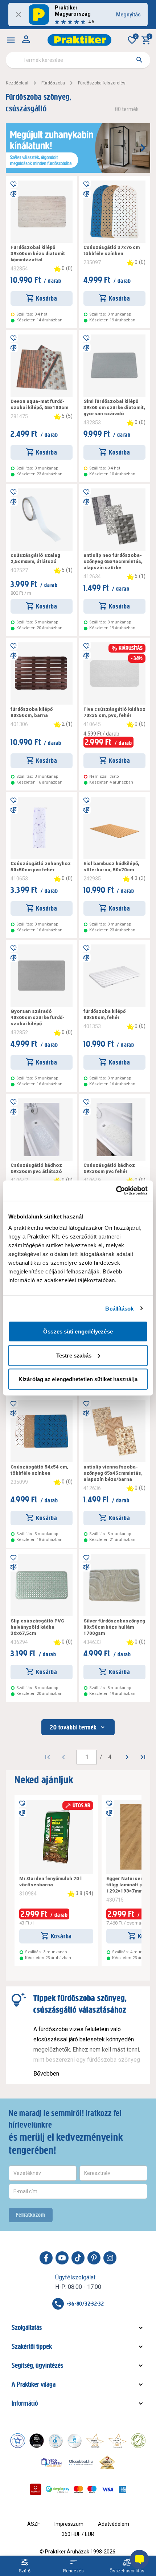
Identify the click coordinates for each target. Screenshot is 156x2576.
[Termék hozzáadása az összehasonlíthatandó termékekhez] (13, 194)
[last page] (143, 1757)
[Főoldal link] (79, 40)
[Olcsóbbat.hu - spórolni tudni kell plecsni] (81, 2462)
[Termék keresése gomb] (139, 60)
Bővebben (46, 2074)
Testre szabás (74, 1355)
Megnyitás (128, 15)
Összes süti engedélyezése (78, 1331)
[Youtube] (62, 2258)
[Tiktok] (78, 2258)
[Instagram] (110, 2258)
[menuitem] (11, 40)
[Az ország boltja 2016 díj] (95, 2441)
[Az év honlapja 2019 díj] (74, 2441)
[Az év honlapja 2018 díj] (56, 2441)
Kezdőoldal (17, 83)
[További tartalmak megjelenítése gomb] (143, 148)
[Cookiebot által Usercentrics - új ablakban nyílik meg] (116, 1191)
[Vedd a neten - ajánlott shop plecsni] (52, 2462)
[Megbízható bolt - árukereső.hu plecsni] (138, 2441)
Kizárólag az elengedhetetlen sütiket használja (78, 1379)
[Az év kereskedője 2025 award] (107, 2462)
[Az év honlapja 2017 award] (118, 2441)
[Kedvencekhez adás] (13, 183)
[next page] (127, 1757)
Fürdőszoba (53, 83)
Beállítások (119, 1308)
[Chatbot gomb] (139, 2559)
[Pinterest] (94, 2258)
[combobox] (78, 60)
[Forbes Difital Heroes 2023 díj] (37, 2441)
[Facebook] (46, 2258)
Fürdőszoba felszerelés (102, 83)
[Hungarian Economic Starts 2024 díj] (18, 2441)
